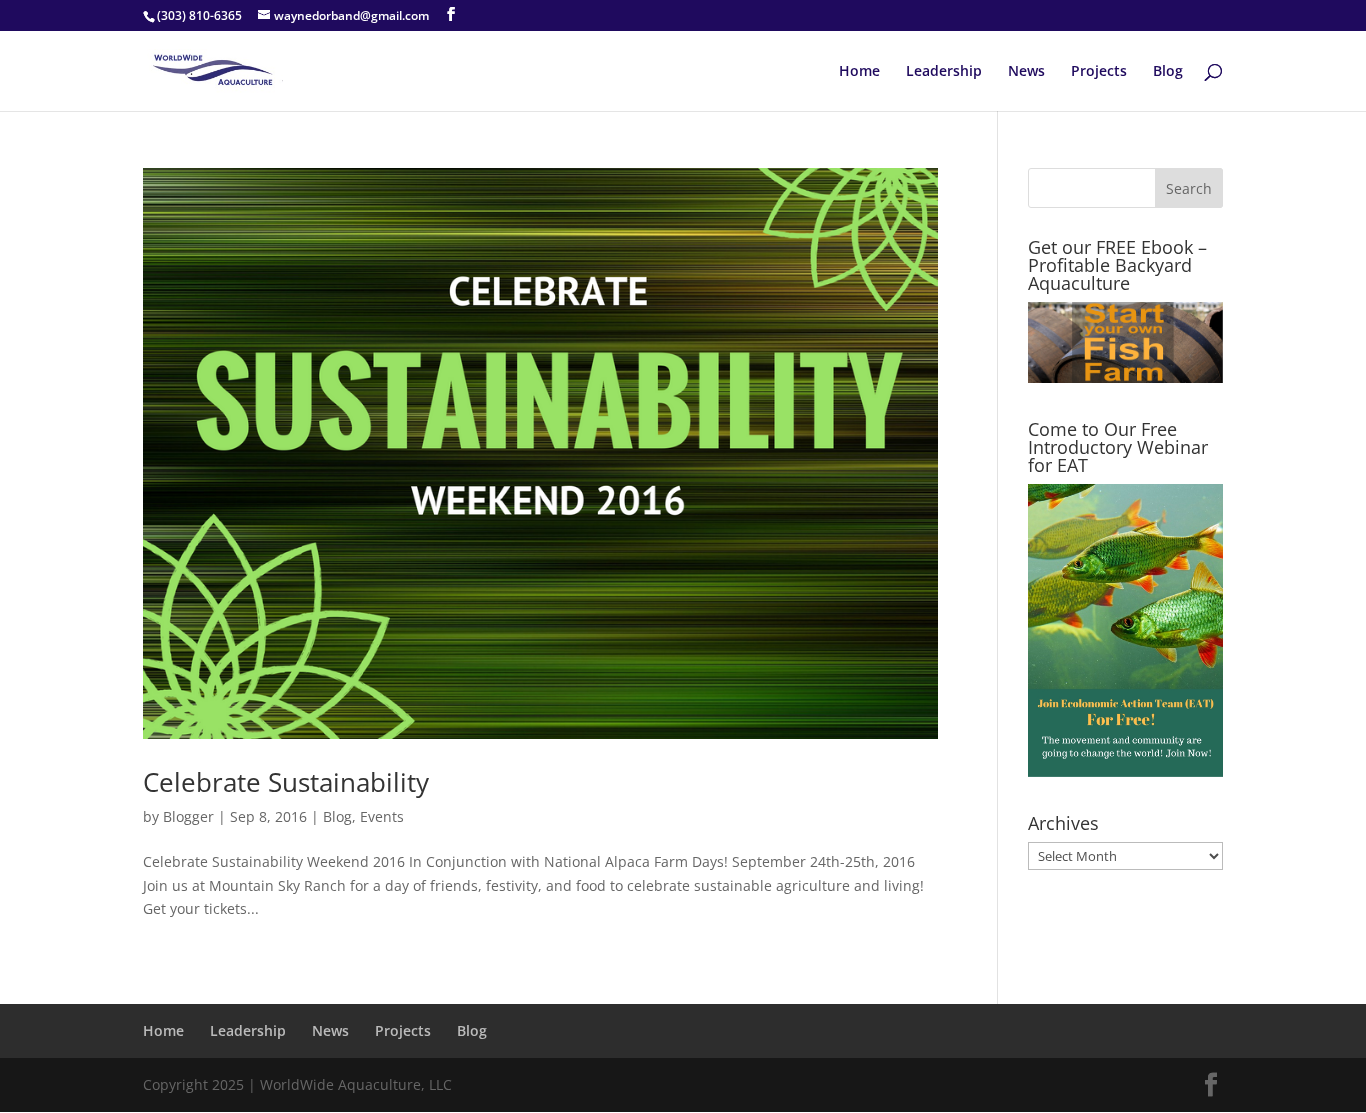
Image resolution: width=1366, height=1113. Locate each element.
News (1026, 72)
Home (859, 72)
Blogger (188, 816)
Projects (1099, 72)
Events (382, 816)
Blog (1168, 72)
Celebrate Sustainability (286, 782)
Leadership (944, 72)
